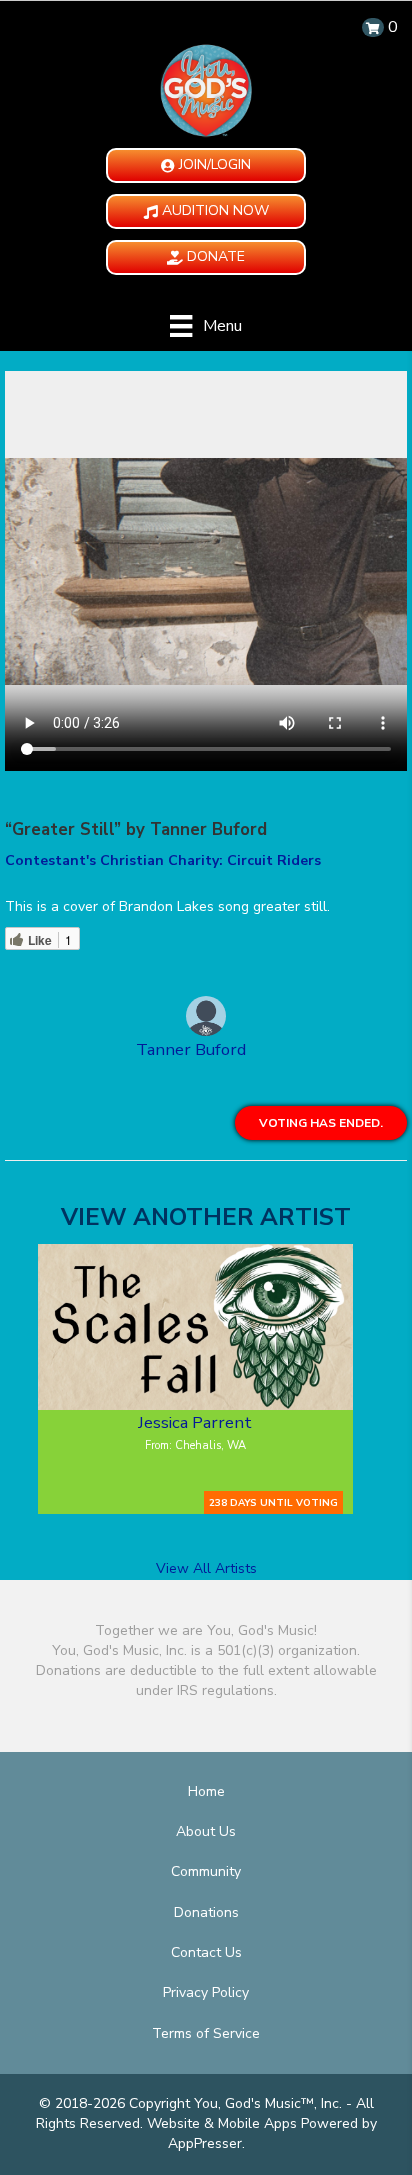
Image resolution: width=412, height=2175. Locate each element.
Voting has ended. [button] (321, 1123)
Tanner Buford (191, 1049)
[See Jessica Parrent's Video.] (195, 1327)
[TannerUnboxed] (206, 1019)
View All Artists (206, 1568)
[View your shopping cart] (373, 27)
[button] (206, 165)
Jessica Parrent (195, 1422)
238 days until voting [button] (273, 1502)
